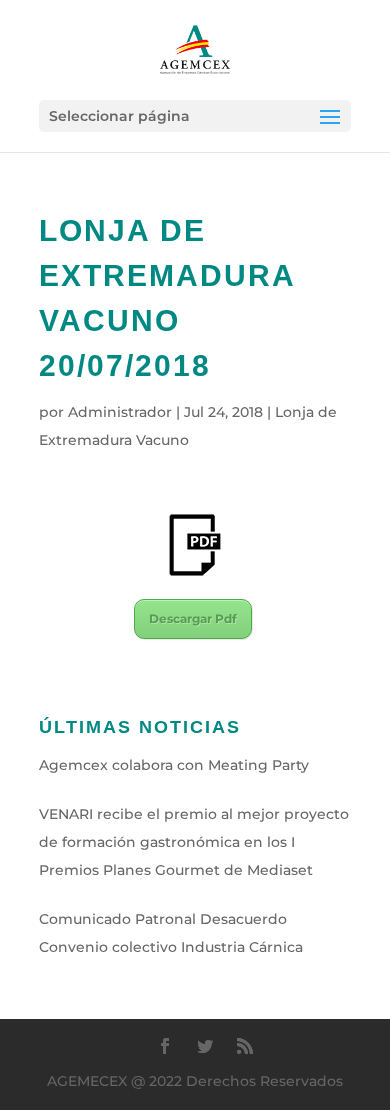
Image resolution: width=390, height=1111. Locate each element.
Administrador (120, 412)
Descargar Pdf (193, 618)
